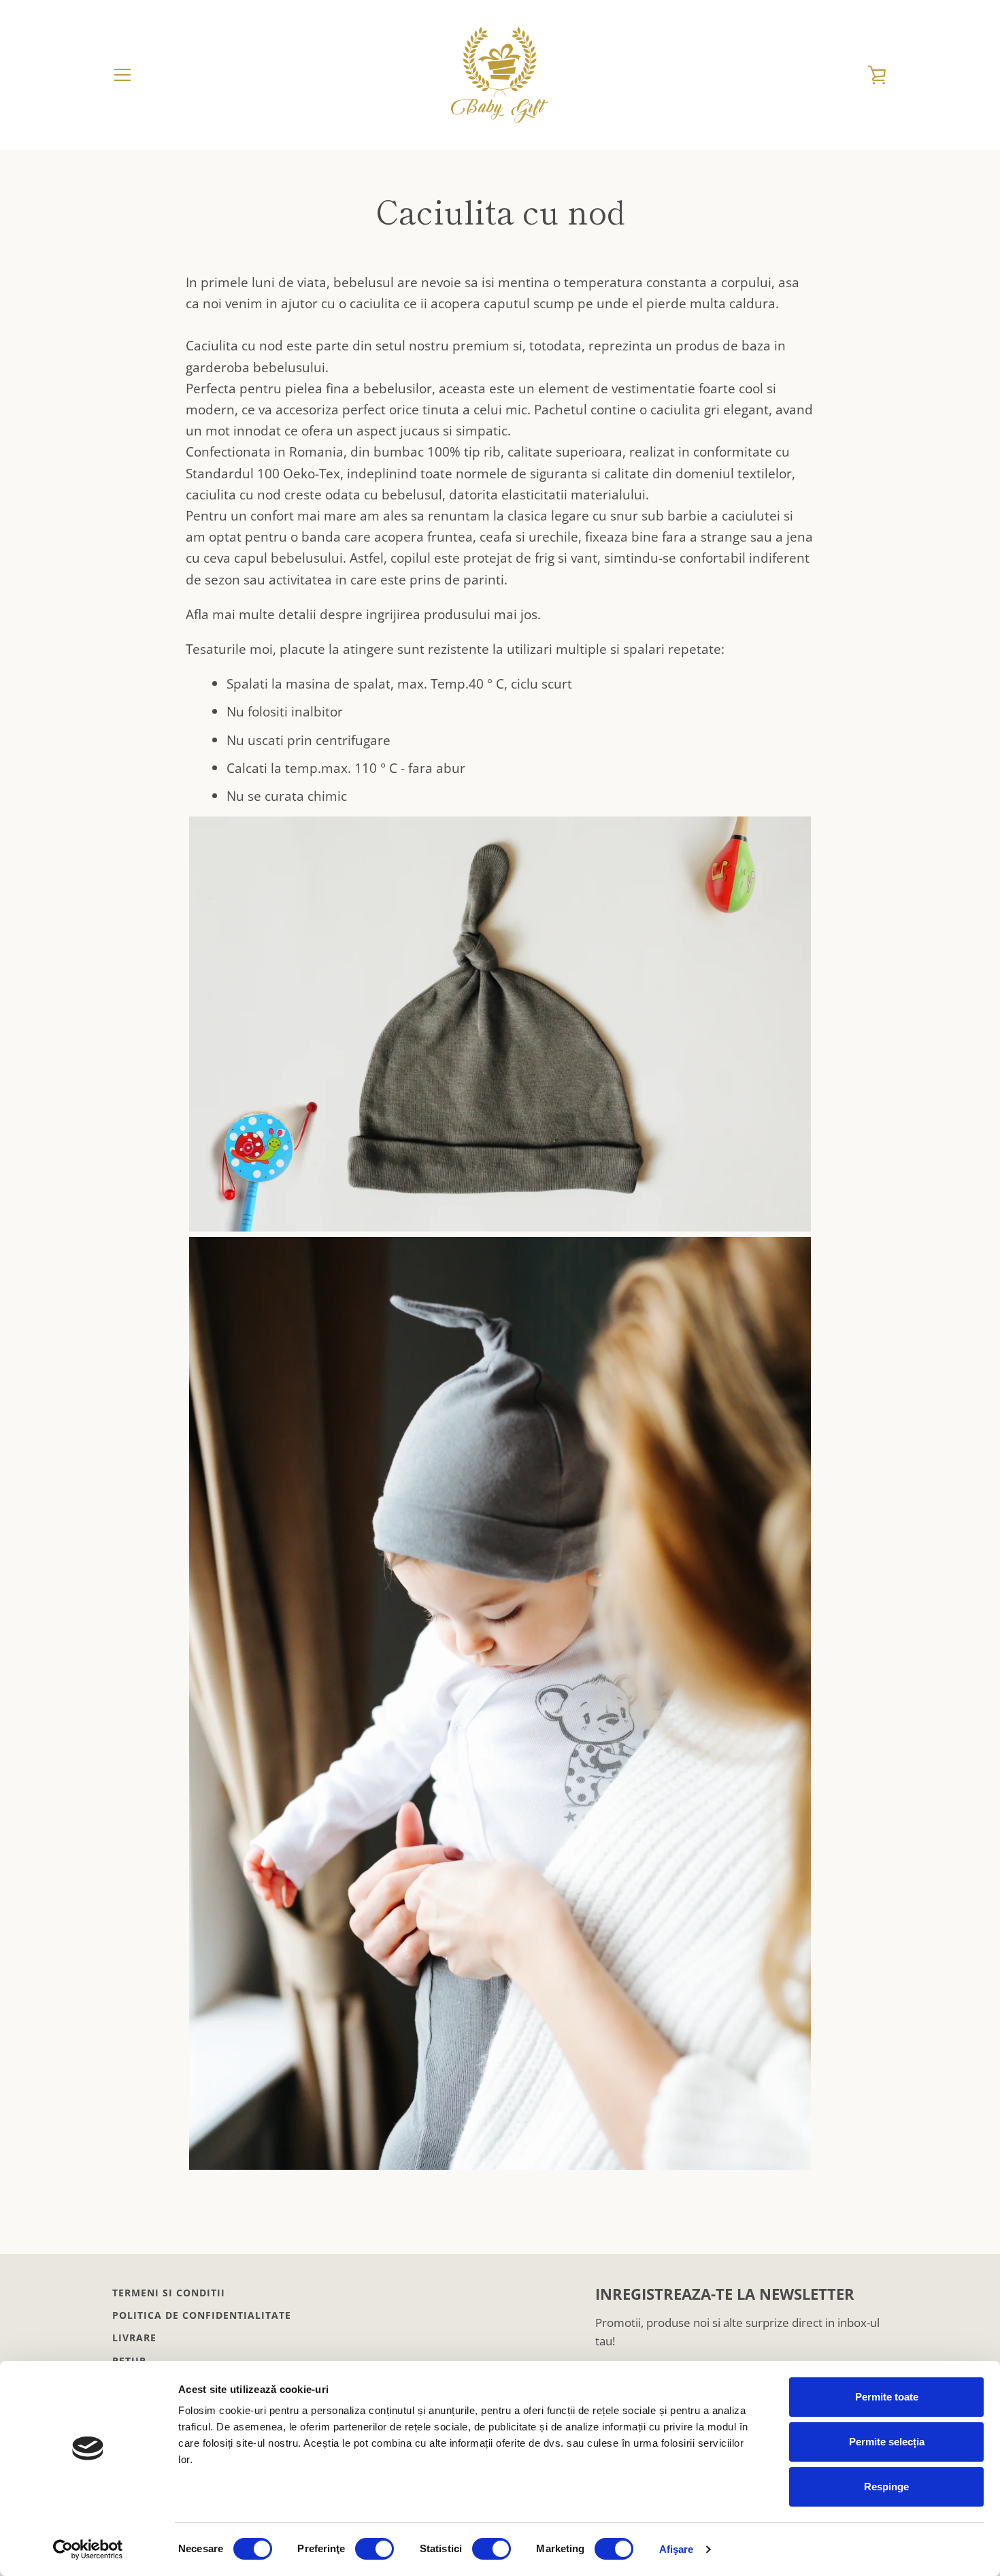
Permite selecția (887, 2442)
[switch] (374, 2549)
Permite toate (887, 2397)
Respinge (886, 2487)
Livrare (134, 2338)
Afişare (677, 2549)
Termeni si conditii (169, 2293)
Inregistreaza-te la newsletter (725, 2294)
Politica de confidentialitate (202, 2315)
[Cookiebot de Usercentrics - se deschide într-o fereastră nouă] (88, 2549)
